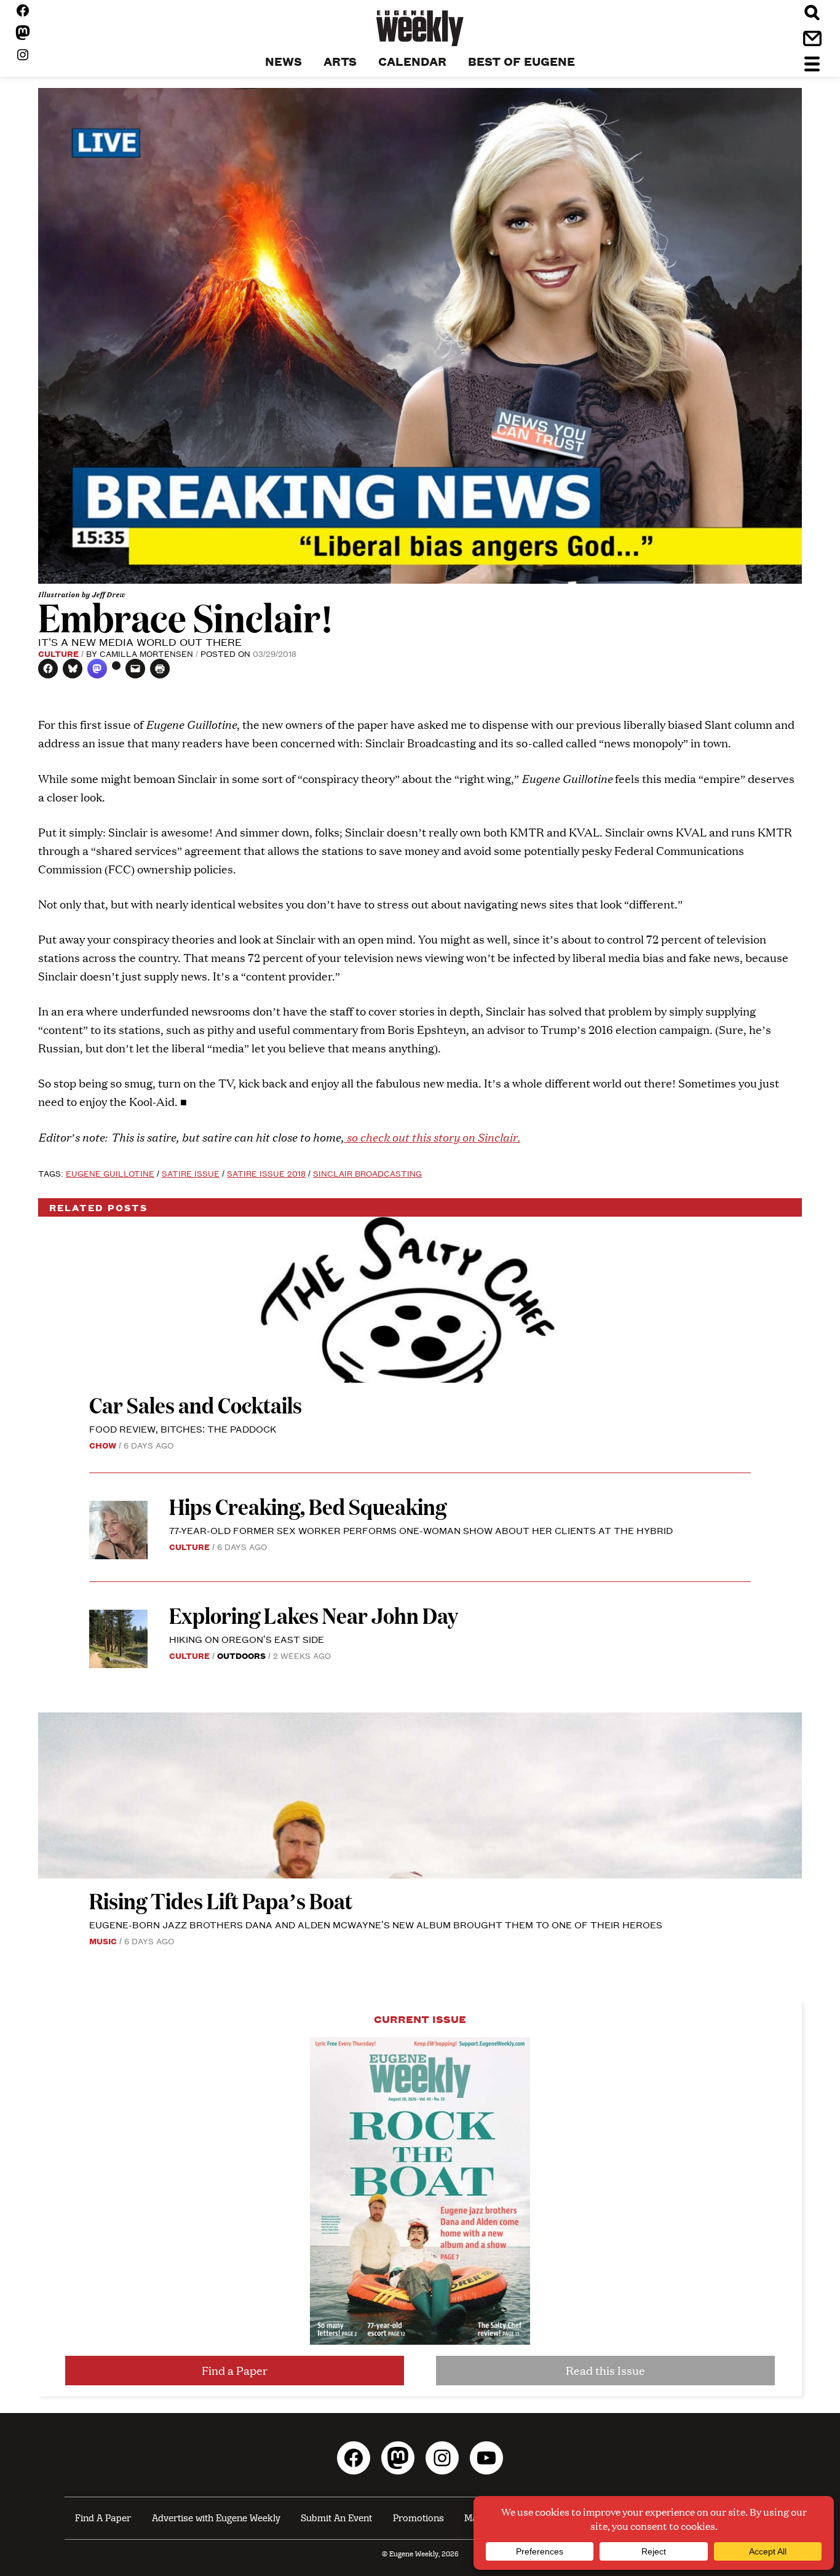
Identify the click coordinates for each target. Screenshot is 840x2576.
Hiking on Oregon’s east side (247, 1639)
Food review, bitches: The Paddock (183, 1429)
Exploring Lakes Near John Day (315, 1615)
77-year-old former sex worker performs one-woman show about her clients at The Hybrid (421, 1530)
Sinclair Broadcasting (367, 1173)
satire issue (191, 1173)
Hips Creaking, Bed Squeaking (308, 1506)
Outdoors (241, 1655)
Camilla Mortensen (146, 653)
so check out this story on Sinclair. (432, 1136)
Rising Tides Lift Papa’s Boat (221, 1900)
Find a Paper (235, 2370)
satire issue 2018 (266, 1173)
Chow (103, 1445)
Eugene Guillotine (110, 1173)
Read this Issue (605, 2370)
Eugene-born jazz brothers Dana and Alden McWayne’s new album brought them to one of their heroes (376, 1924)
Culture (58, 653)
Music (103, 1941)
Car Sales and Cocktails (196, 1405)
